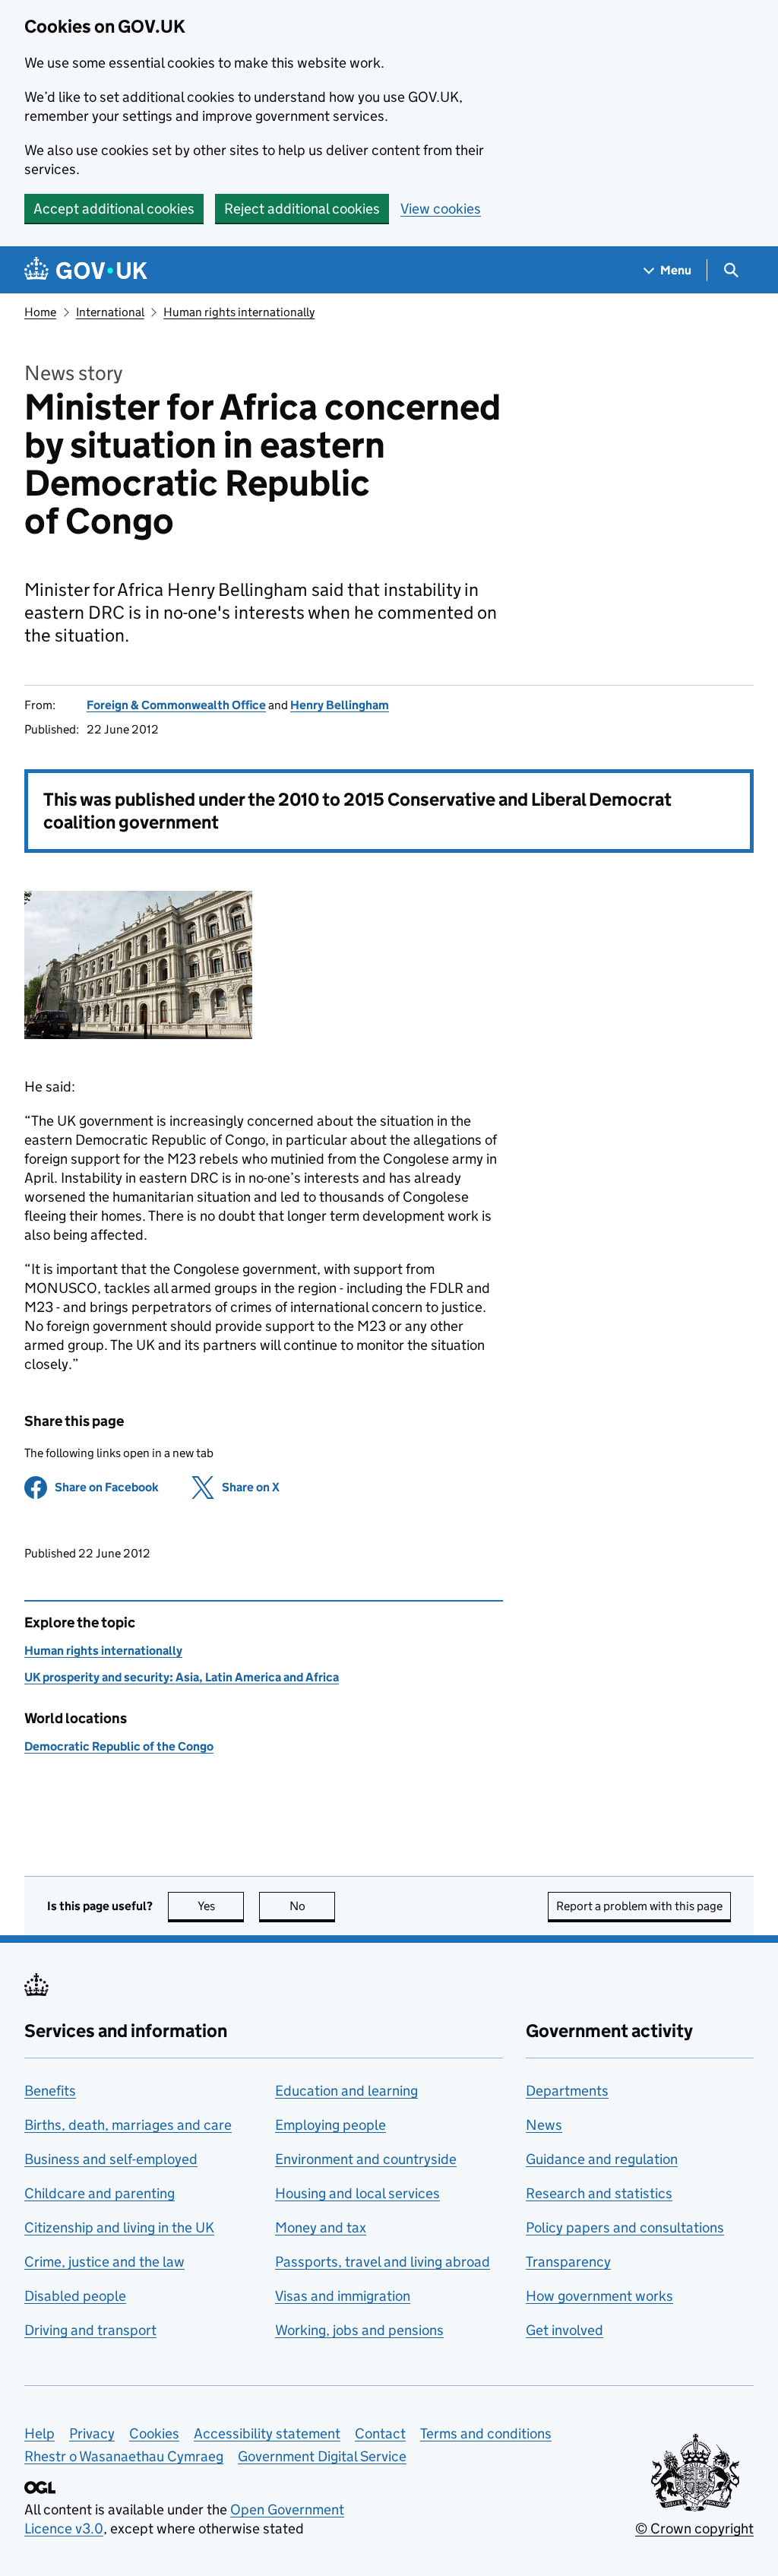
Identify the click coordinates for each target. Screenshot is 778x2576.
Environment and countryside (366, 2159)
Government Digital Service (322, 2456)
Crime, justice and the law (104, 2262)
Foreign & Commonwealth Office (176, 705)
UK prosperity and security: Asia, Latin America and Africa (182, 1677)
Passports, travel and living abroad (383, 2262)
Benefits (50, 2091)
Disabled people (75, 2296)
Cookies (154, 2433)
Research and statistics (599, 2193)
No (312, 1906)
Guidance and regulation (602, 2159)
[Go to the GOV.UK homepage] (86, 270)
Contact (380, 2433)
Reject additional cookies (302, 209)
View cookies (441, 209)
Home (40, 312)
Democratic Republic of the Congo (119, 1746)
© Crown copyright (694, 2528)
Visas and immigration (343, 2296)
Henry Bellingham (340, 705)
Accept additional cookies (114, 209)
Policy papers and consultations (625, 2227)
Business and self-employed (111, 2159)
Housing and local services (357, 2193)
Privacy (92, 2433)
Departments (567, 2091)
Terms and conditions (486, 2433)
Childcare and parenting (100, 2193)
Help (40, 2433)
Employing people (330, 2125)
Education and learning (346, 2091)
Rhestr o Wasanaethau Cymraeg (124, 2456)
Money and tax (321, 2227)
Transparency (568, 2262)
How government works (599, 2296)
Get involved (565, 2330)
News (544, 2125)
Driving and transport (90, 2330)
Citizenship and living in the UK (119, 2227)
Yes (221, 1906)
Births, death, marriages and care (128, 2125)
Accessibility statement (267, 2433)
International (110, 312)
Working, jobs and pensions (359, 2330)
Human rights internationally (239, 312)
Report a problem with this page (639, 1906)
